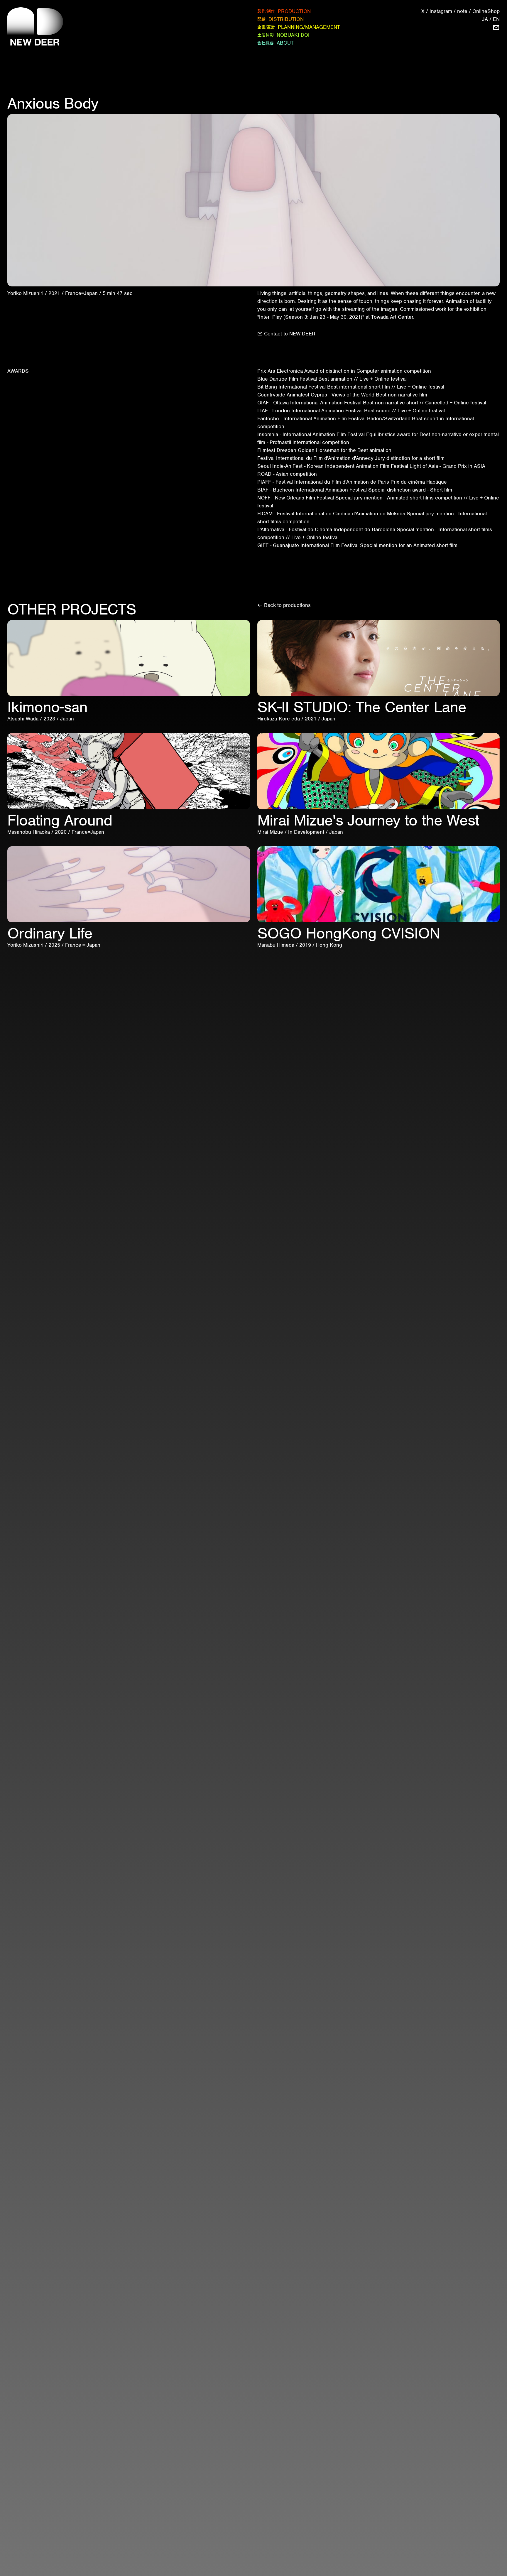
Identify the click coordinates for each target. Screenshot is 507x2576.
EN (496, 19)
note (462, 11)
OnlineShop (486, 11)
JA (485, 19)
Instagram (441, 11)
